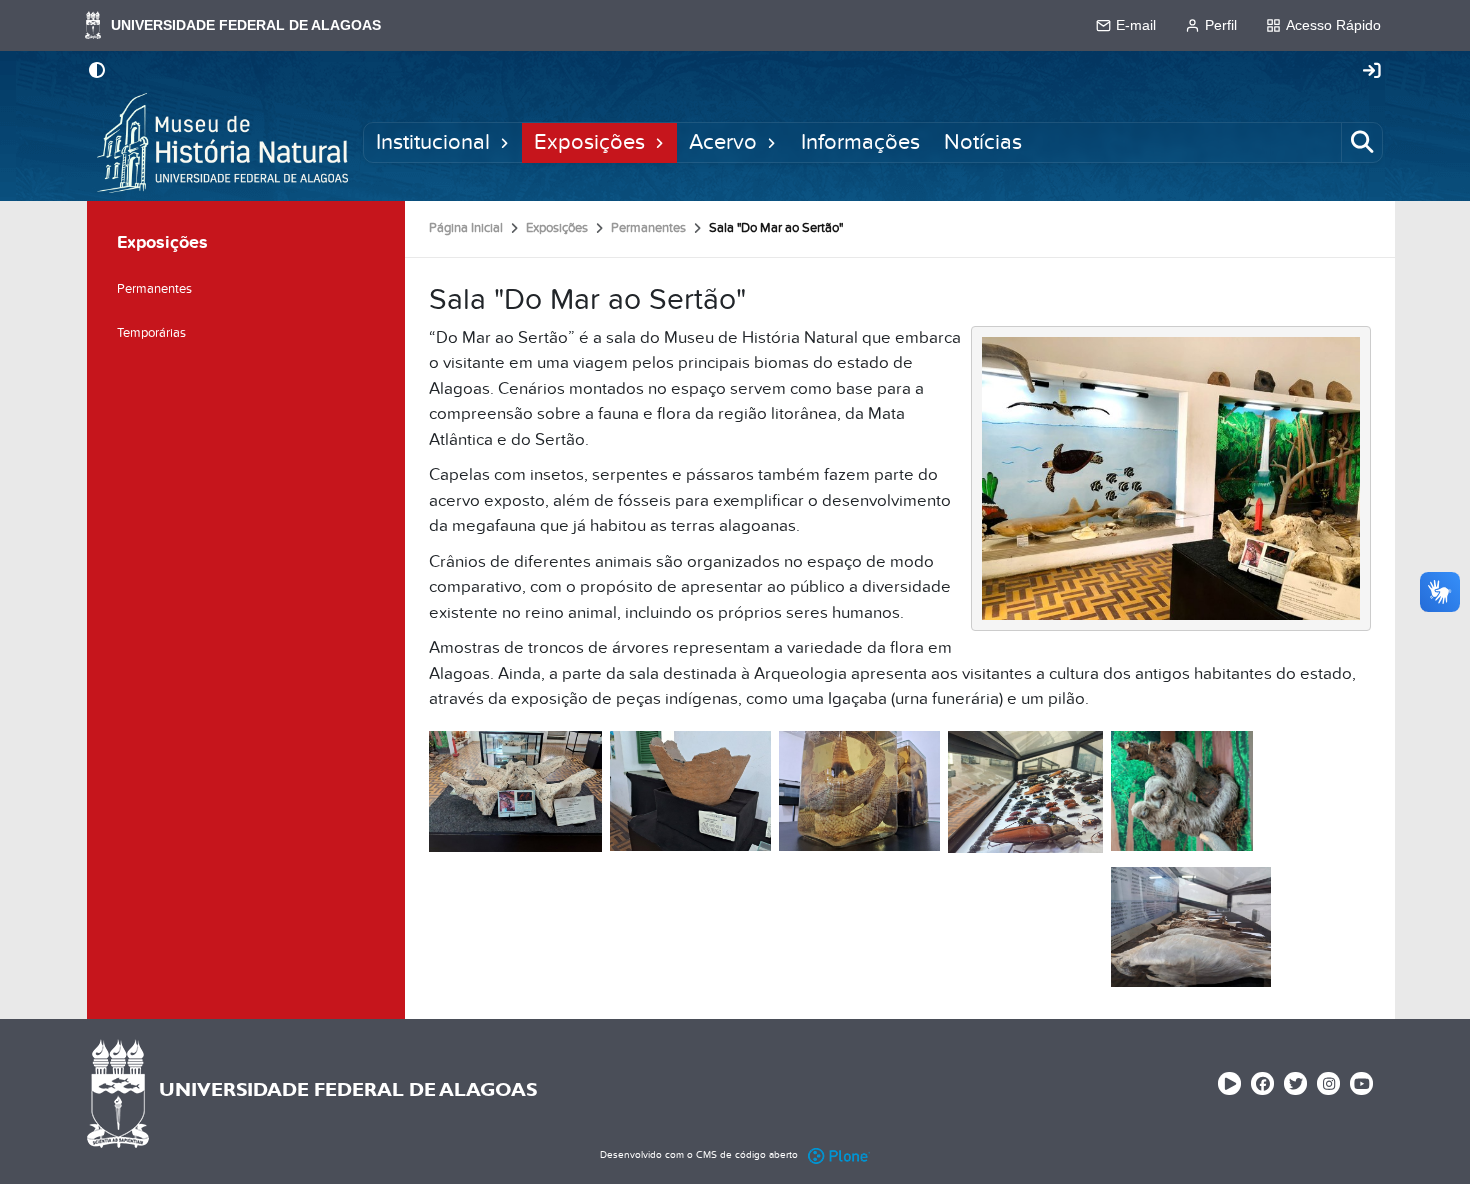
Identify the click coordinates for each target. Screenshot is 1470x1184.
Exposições (589, 143)
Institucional (433, 143)
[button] (505, 143)
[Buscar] (1362, 143)
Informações (860, 143)
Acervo (723, 143)
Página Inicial (466, 228)
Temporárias (151, 333)
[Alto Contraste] (97, 72)
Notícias (983, 143)
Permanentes (648, 228)
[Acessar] (1372, 72)
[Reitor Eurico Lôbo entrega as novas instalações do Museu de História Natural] (1171, 477)
